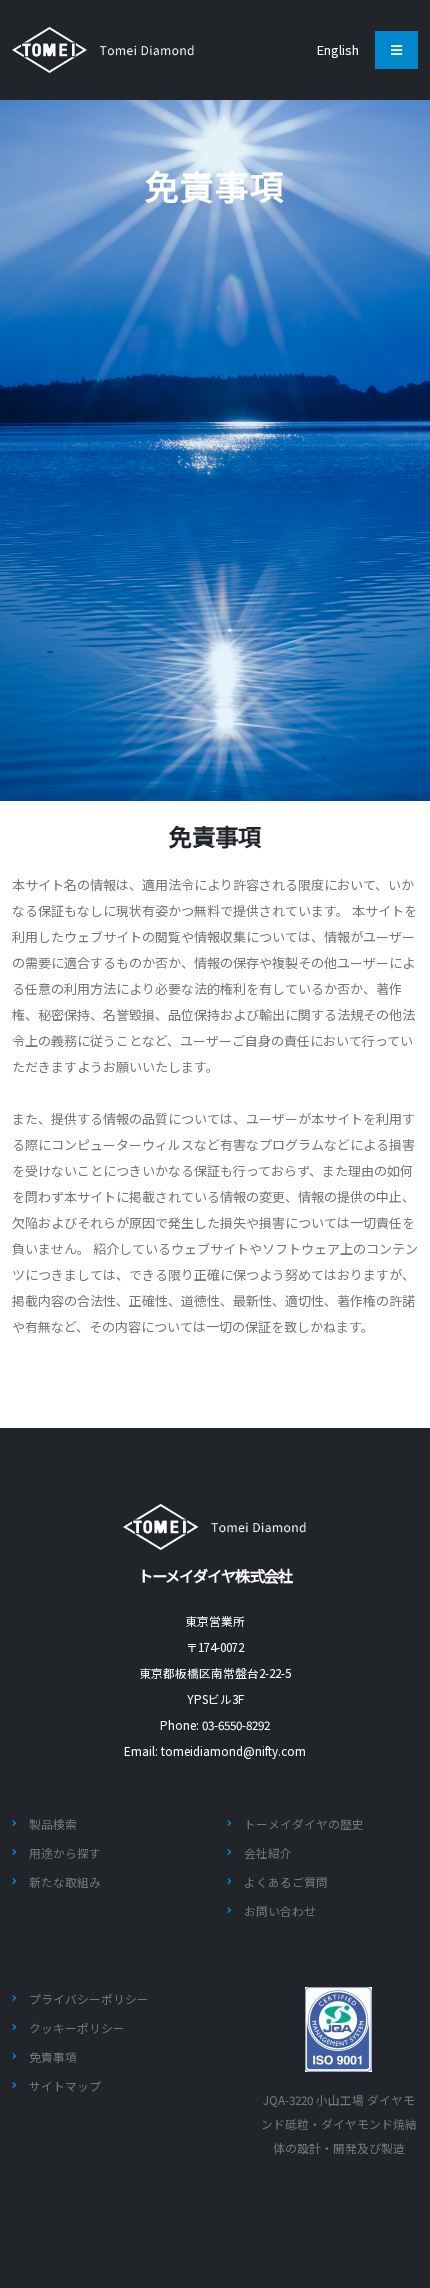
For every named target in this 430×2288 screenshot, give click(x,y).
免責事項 (53, 2056)
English (338, 49)
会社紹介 (268, 1852)
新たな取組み (65, 1881)
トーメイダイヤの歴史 (304, 1823)
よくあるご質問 (286, 1881)
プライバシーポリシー (89, 1998)
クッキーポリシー (77, 2027)
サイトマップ (65, 2085)
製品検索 (53, 1823)
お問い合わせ (280, 1910)
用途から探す (65, 1852)
